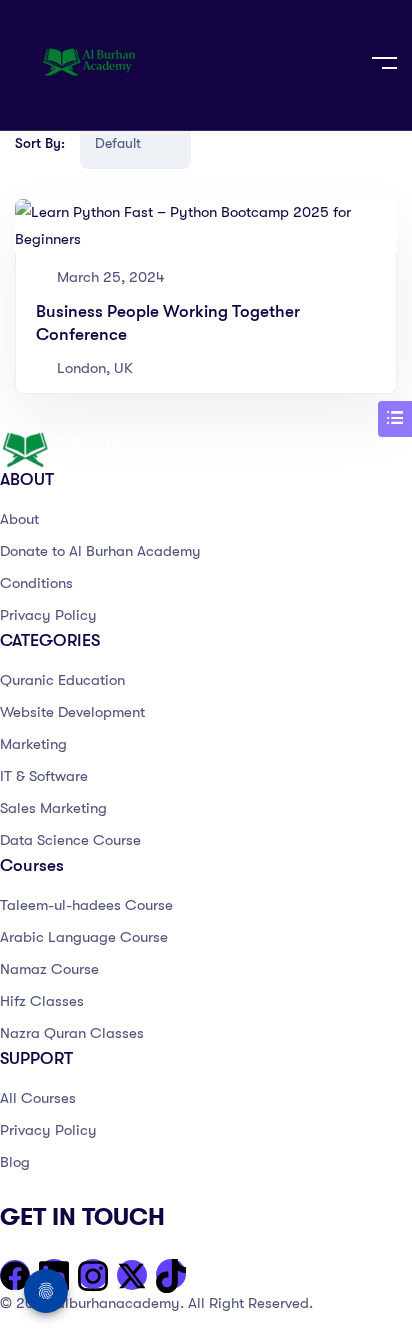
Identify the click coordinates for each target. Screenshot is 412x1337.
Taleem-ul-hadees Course (86, 905)
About (19, 519)
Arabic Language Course (84, 937)
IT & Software (44, 776)
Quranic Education (62, 680)
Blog (15, 1162)
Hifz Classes (42, 1001)
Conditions (36, 583)
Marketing (33, 744)
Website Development (72, 712)
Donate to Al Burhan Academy (100, 551)
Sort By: (40, 143)
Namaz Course (49, 969)
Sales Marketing (53, 808)
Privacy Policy (48, 615)
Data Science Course (70, 840)
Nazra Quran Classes (72, 1033)
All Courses (38, 1098)
